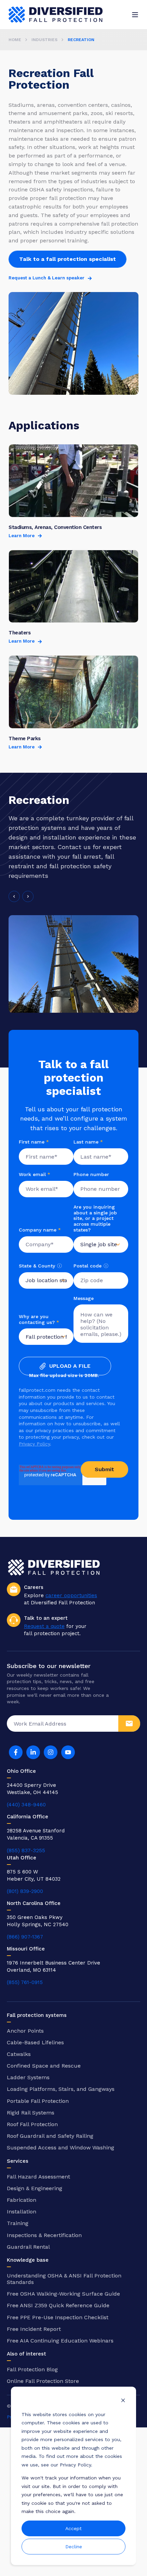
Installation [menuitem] (22, 2212)
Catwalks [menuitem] (19, 2054)
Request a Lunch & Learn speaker (46, 278)
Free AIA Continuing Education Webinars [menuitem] (60, 2341)
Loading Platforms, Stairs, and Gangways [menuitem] (61, 2089)
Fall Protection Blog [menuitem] (32, 2369)
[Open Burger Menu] (135, 15)
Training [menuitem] (18, 2223)
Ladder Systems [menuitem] (28, 2077)
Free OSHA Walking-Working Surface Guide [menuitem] (63, 2294)
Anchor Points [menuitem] (25, 2031)
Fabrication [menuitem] (22, 2200)
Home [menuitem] (15, 40)
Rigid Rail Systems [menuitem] (31, 2113)
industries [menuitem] (44, 40)
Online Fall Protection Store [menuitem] (43, 2381)
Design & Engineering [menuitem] (35, 2188)
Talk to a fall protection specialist (68, 259)
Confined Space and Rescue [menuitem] (44, 2066)
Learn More (22, 536)
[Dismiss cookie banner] (123, 2401)
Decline (74, 2547)
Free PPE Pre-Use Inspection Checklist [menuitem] (58, 2317)
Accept (73, 2528)
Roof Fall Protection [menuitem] (32, 2124)
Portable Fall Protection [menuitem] (38, 2101)
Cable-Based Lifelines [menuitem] (35, 2042)
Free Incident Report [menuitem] (34, 2329)
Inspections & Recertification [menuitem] (44, 2235)
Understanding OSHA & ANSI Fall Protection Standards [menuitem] (64, 2279)
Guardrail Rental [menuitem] (28, 2247)
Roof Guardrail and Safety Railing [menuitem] (50, 2136)
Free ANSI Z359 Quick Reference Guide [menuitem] (58, 2305)
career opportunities (71, 1595)
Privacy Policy (34, 1444)
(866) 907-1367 (25, 1937)
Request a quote (44, 1626)
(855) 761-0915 (25, 1982)
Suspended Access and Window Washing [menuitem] (61, 2148)
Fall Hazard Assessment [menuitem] (38, 2177)
